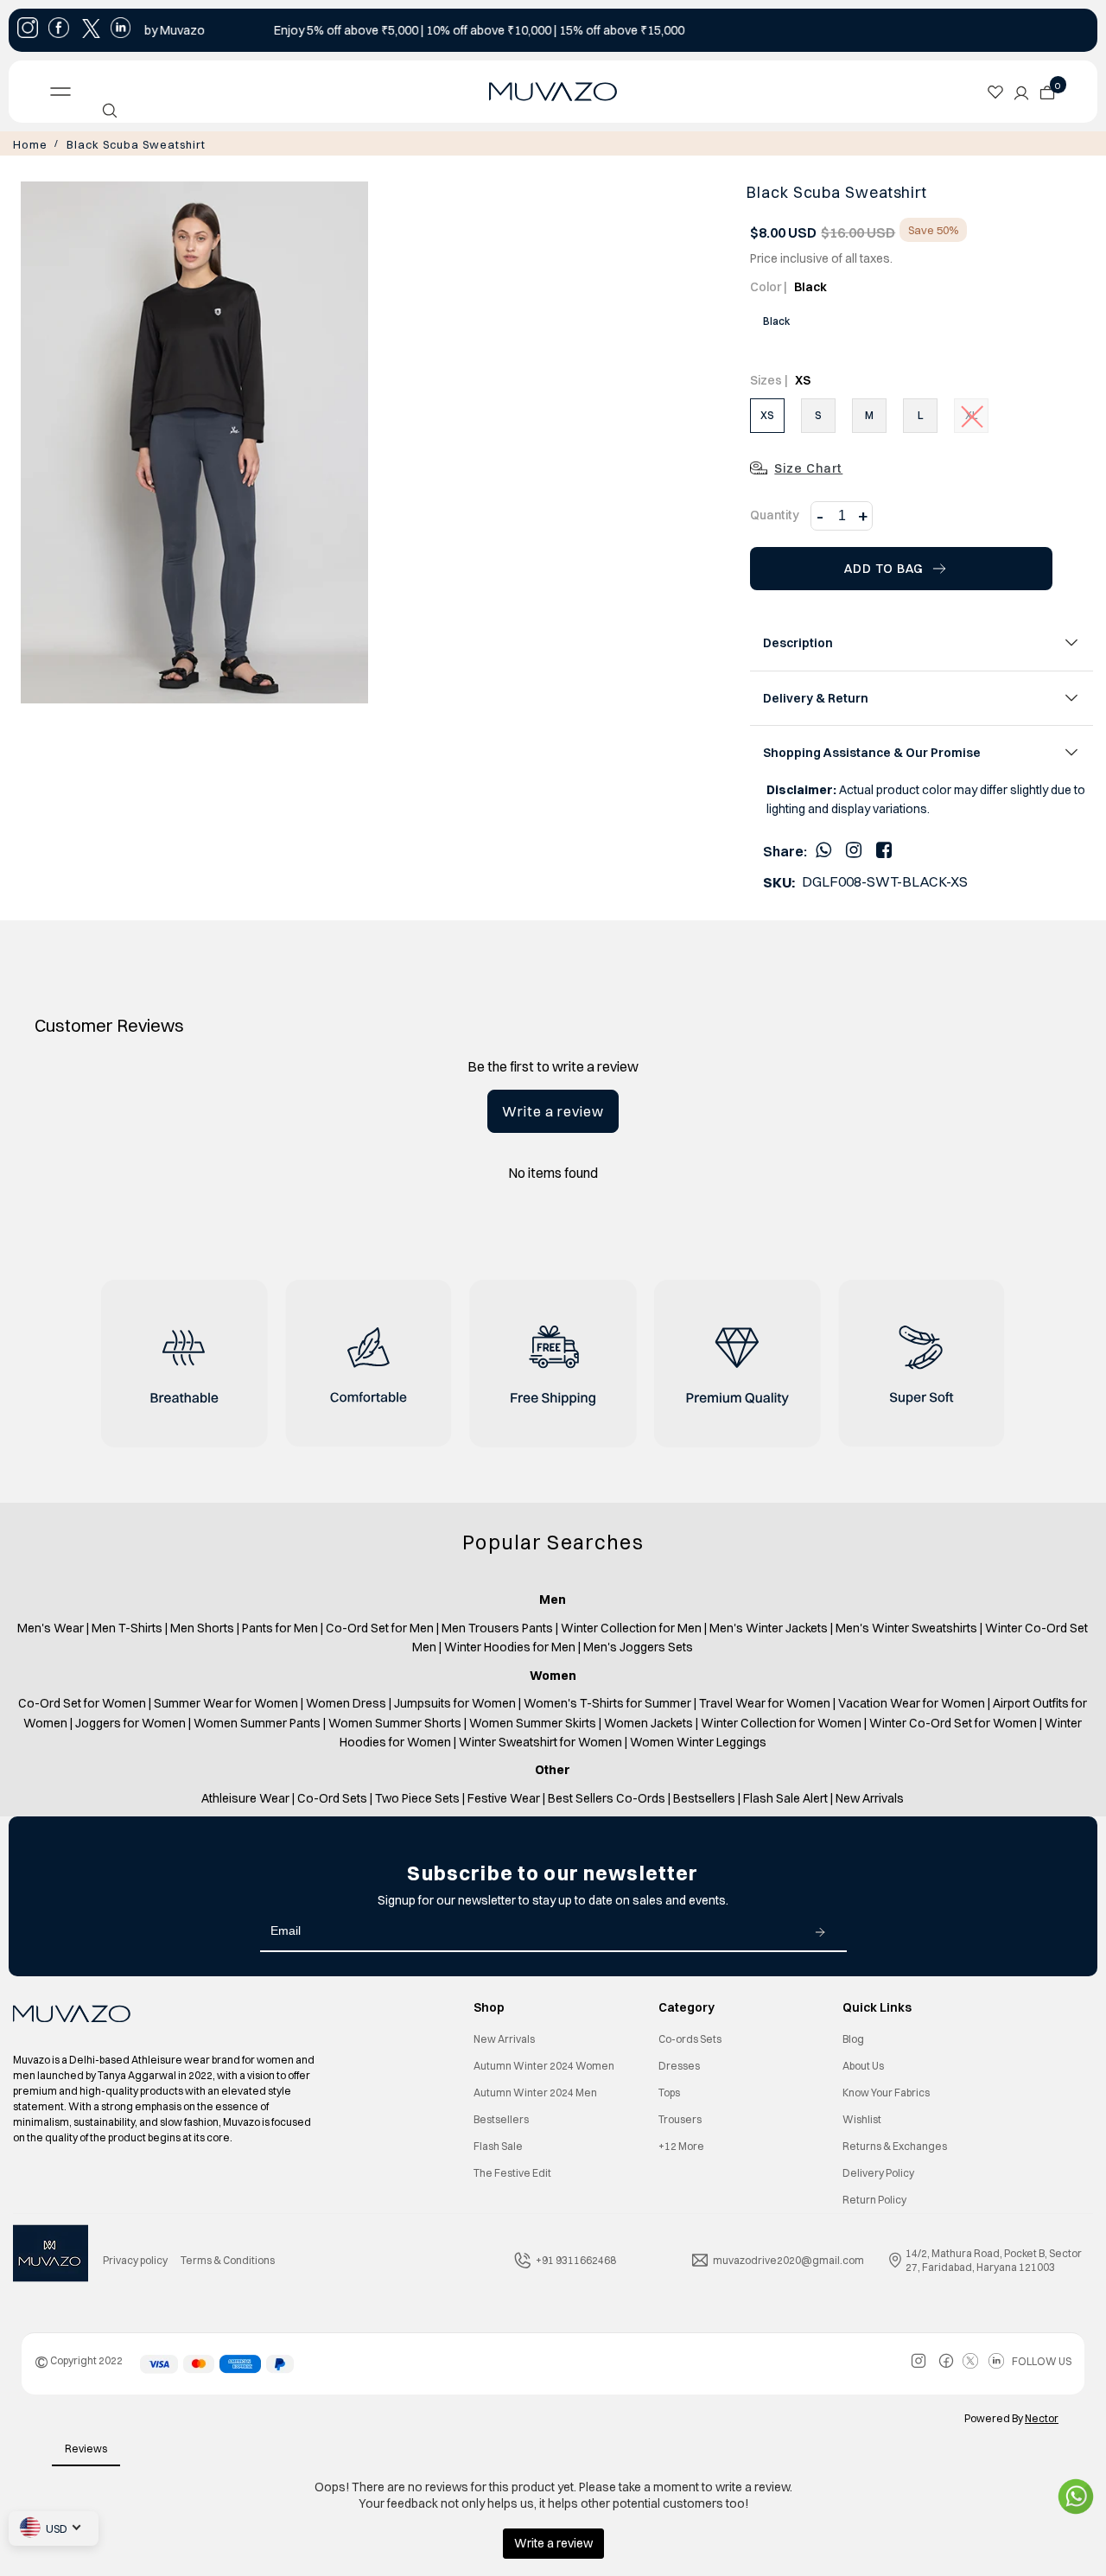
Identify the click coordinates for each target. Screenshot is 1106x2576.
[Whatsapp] (823, 848)
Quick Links (877, 2006)
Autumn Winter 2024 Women (544, 2064)
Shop (489, 2006)
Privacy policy (135, 2258)
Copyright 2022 (79, 2359)
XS (767, 413)
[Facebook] (884, 848)
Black (776, 319)
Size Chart (808, 467)
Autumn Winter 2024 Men (535, 2091)
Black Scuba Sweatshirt (122, 143)
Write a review (553, 1110)
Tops (669, 2091)
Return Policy (874, 2198)
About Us (863, 2064)
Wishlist (862, 2118)
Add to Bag (884, 567)
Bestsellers (501, 2118)
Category (686, 2006)
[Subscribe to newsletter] (820, 1930)
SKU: (779, 881)
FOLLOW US (1042, 2360)
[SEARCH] (110, 111)
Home (28, 143)
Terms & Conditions (228, 2258)
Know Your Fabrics (886, 2091)
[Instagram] (854, 848)
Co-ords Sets (690, 2037)
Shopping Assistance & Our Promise (872, 751)
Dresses (679, 2064)
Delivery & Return (816, 696)
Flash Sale (498, 2144)
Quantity (775, 513)
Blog (853, 2037)
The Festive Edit (512, 2171)
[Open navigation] (160, 92)
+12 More (681, 2144)
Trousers (680, 2118)
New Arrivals (504, 2037)
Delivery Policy (878, 2171)
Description (798, 641)
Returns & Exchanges (895, 2144)
